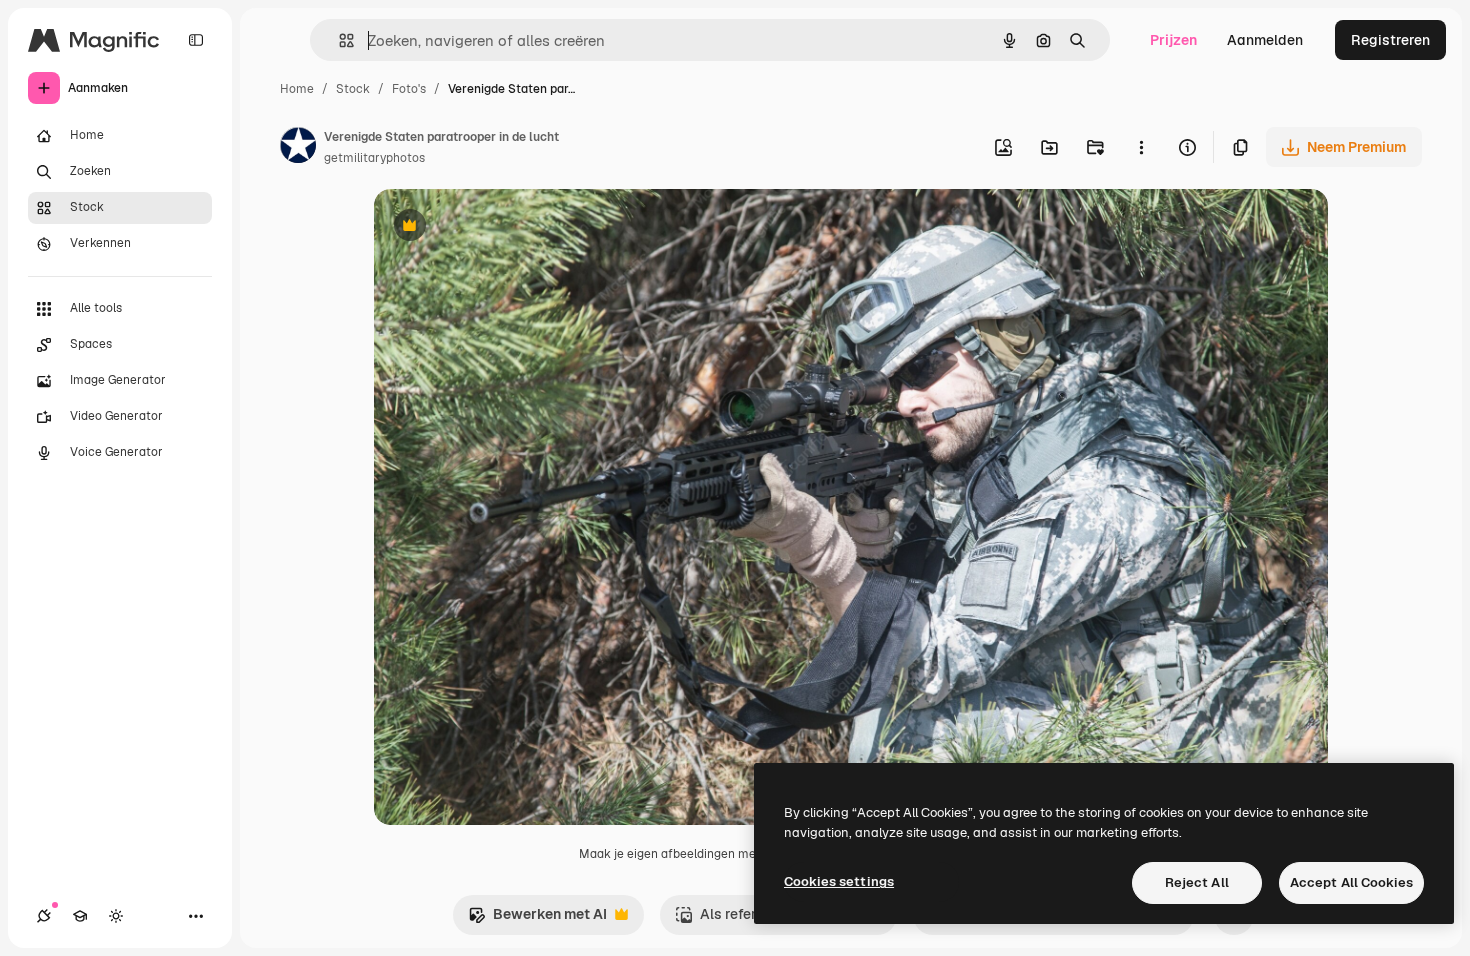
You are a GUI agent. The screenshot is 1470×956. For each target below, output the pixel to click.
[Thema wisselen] (116, 916)
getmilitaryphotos (374, 158)
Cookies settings (839, 881)
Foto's (409, 89)
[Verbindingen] (44, 916)
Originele (505, 227)
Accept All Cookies (1351, 882)
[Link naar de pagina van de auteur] (298, 148)
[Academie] (80, 916)
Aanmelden (1265, 40)
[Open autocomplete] (338, 40)
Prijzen (1173, 40)
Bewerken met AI (537, 919)
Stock (353, 89)
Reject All (1197, 882)
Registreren (1390, 40)
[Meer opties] (1141, 147)
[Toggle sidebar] (196, 40)
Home (297, 89)
